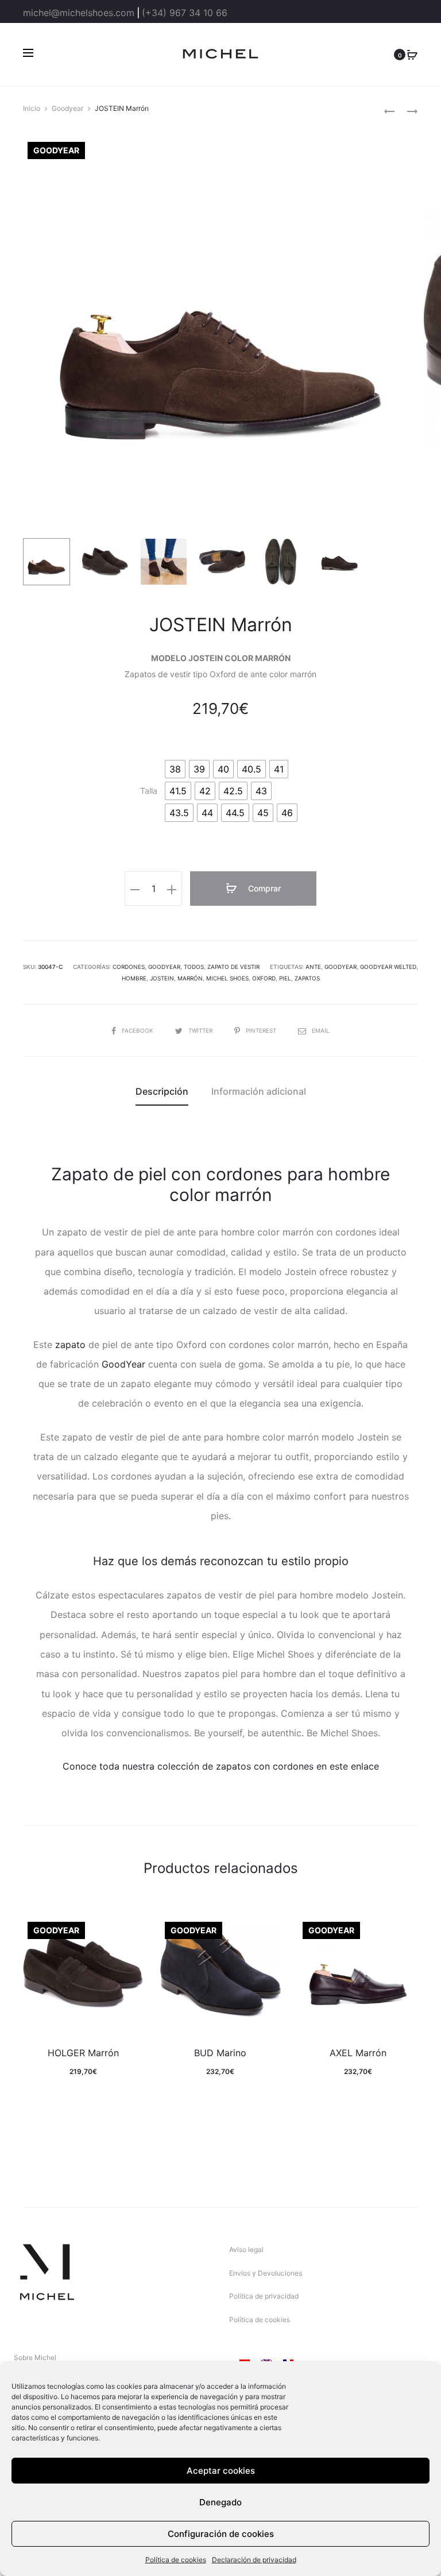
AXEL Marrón (358, 2053)
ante (313, 967)
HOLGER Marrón (83, 2053)
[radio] (175, 769)
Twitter (201, 1030)
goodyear (341, 967)
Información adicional (259, 1091)
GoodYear (123, 1364)
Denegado (220, 2502)
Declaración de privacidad (254, 2560)
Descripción (162, 1091)
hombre (134, 978)
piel (285, 978)
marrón (190, 978)
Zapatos (307, 978)
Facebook (138, 1030)
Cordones (129, 967)
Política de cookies (176, 2560)
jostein (162, 978)
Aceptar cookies (221, 2471)
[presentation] (30, 1972)
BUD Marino (220, 2053)
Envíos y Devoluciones (266, 2273)
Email (321, 1030)
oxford (264, 978)
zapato (70, 1345)
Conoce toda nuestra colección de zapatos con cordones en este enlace (221, 1766)
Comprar (263, 888)
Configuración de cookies (221, 2534)
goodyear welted (388, 967)
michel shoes (227, 978)
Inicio (32, 108)
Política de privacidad (264, 2296)
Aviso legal (246, 2249)
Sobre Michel (35, 2357)
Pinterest (262, 1030)
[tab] (162, 1091)
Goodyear (67, 108)
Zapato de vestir (233, 967)
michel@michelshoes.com (79, 13)
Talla (149, 791)
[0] (412, 54)
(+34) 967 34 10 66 (185, 13)
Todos (194, 967)
